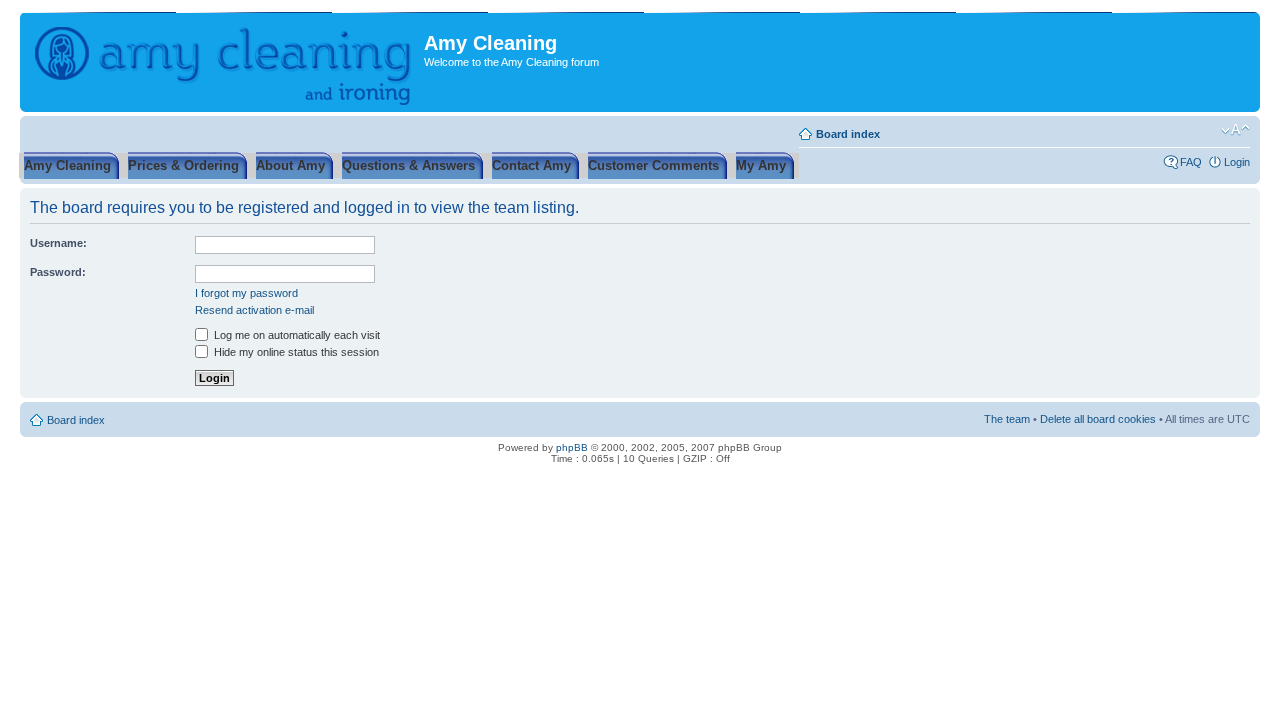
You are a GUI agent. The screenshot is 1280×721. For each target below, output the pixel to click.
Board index (848, 134)
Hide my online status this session (295, 352)
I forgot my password (246, 293)
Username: (58, 243)
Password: (58, 272)
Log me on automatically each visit (295, 335)
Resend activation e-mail (254, 310)
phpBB (572, 447)
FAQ (1191, 162)
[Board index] (224, 62)
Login (1237, 162)
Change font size (1235, 130)
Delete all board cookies (1098, 419)
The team (1007, 419)
